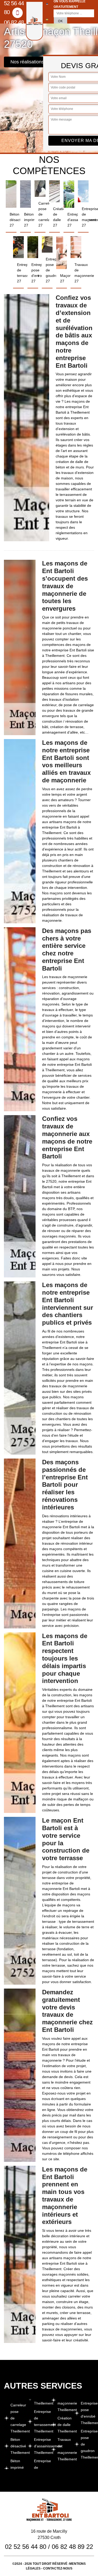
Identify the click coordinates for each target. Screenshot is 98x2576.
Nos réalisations (27, 62)
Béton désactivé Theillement (17, 2446)
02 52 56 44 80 (26, 2547)
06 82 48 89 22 (14, 26)
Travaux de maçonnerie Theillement (64, 2449)
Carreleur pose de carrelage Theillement (17, 2418)
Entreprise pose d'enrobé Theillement (87, 2413)
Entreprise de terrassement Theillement (41, 2421)
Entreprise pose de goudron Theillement (87, 2444)
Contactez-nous (58, 2568)
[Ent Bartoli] (34, 21)
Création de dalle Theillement (64, 2425)
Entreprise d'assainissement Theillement (41, 2446)
